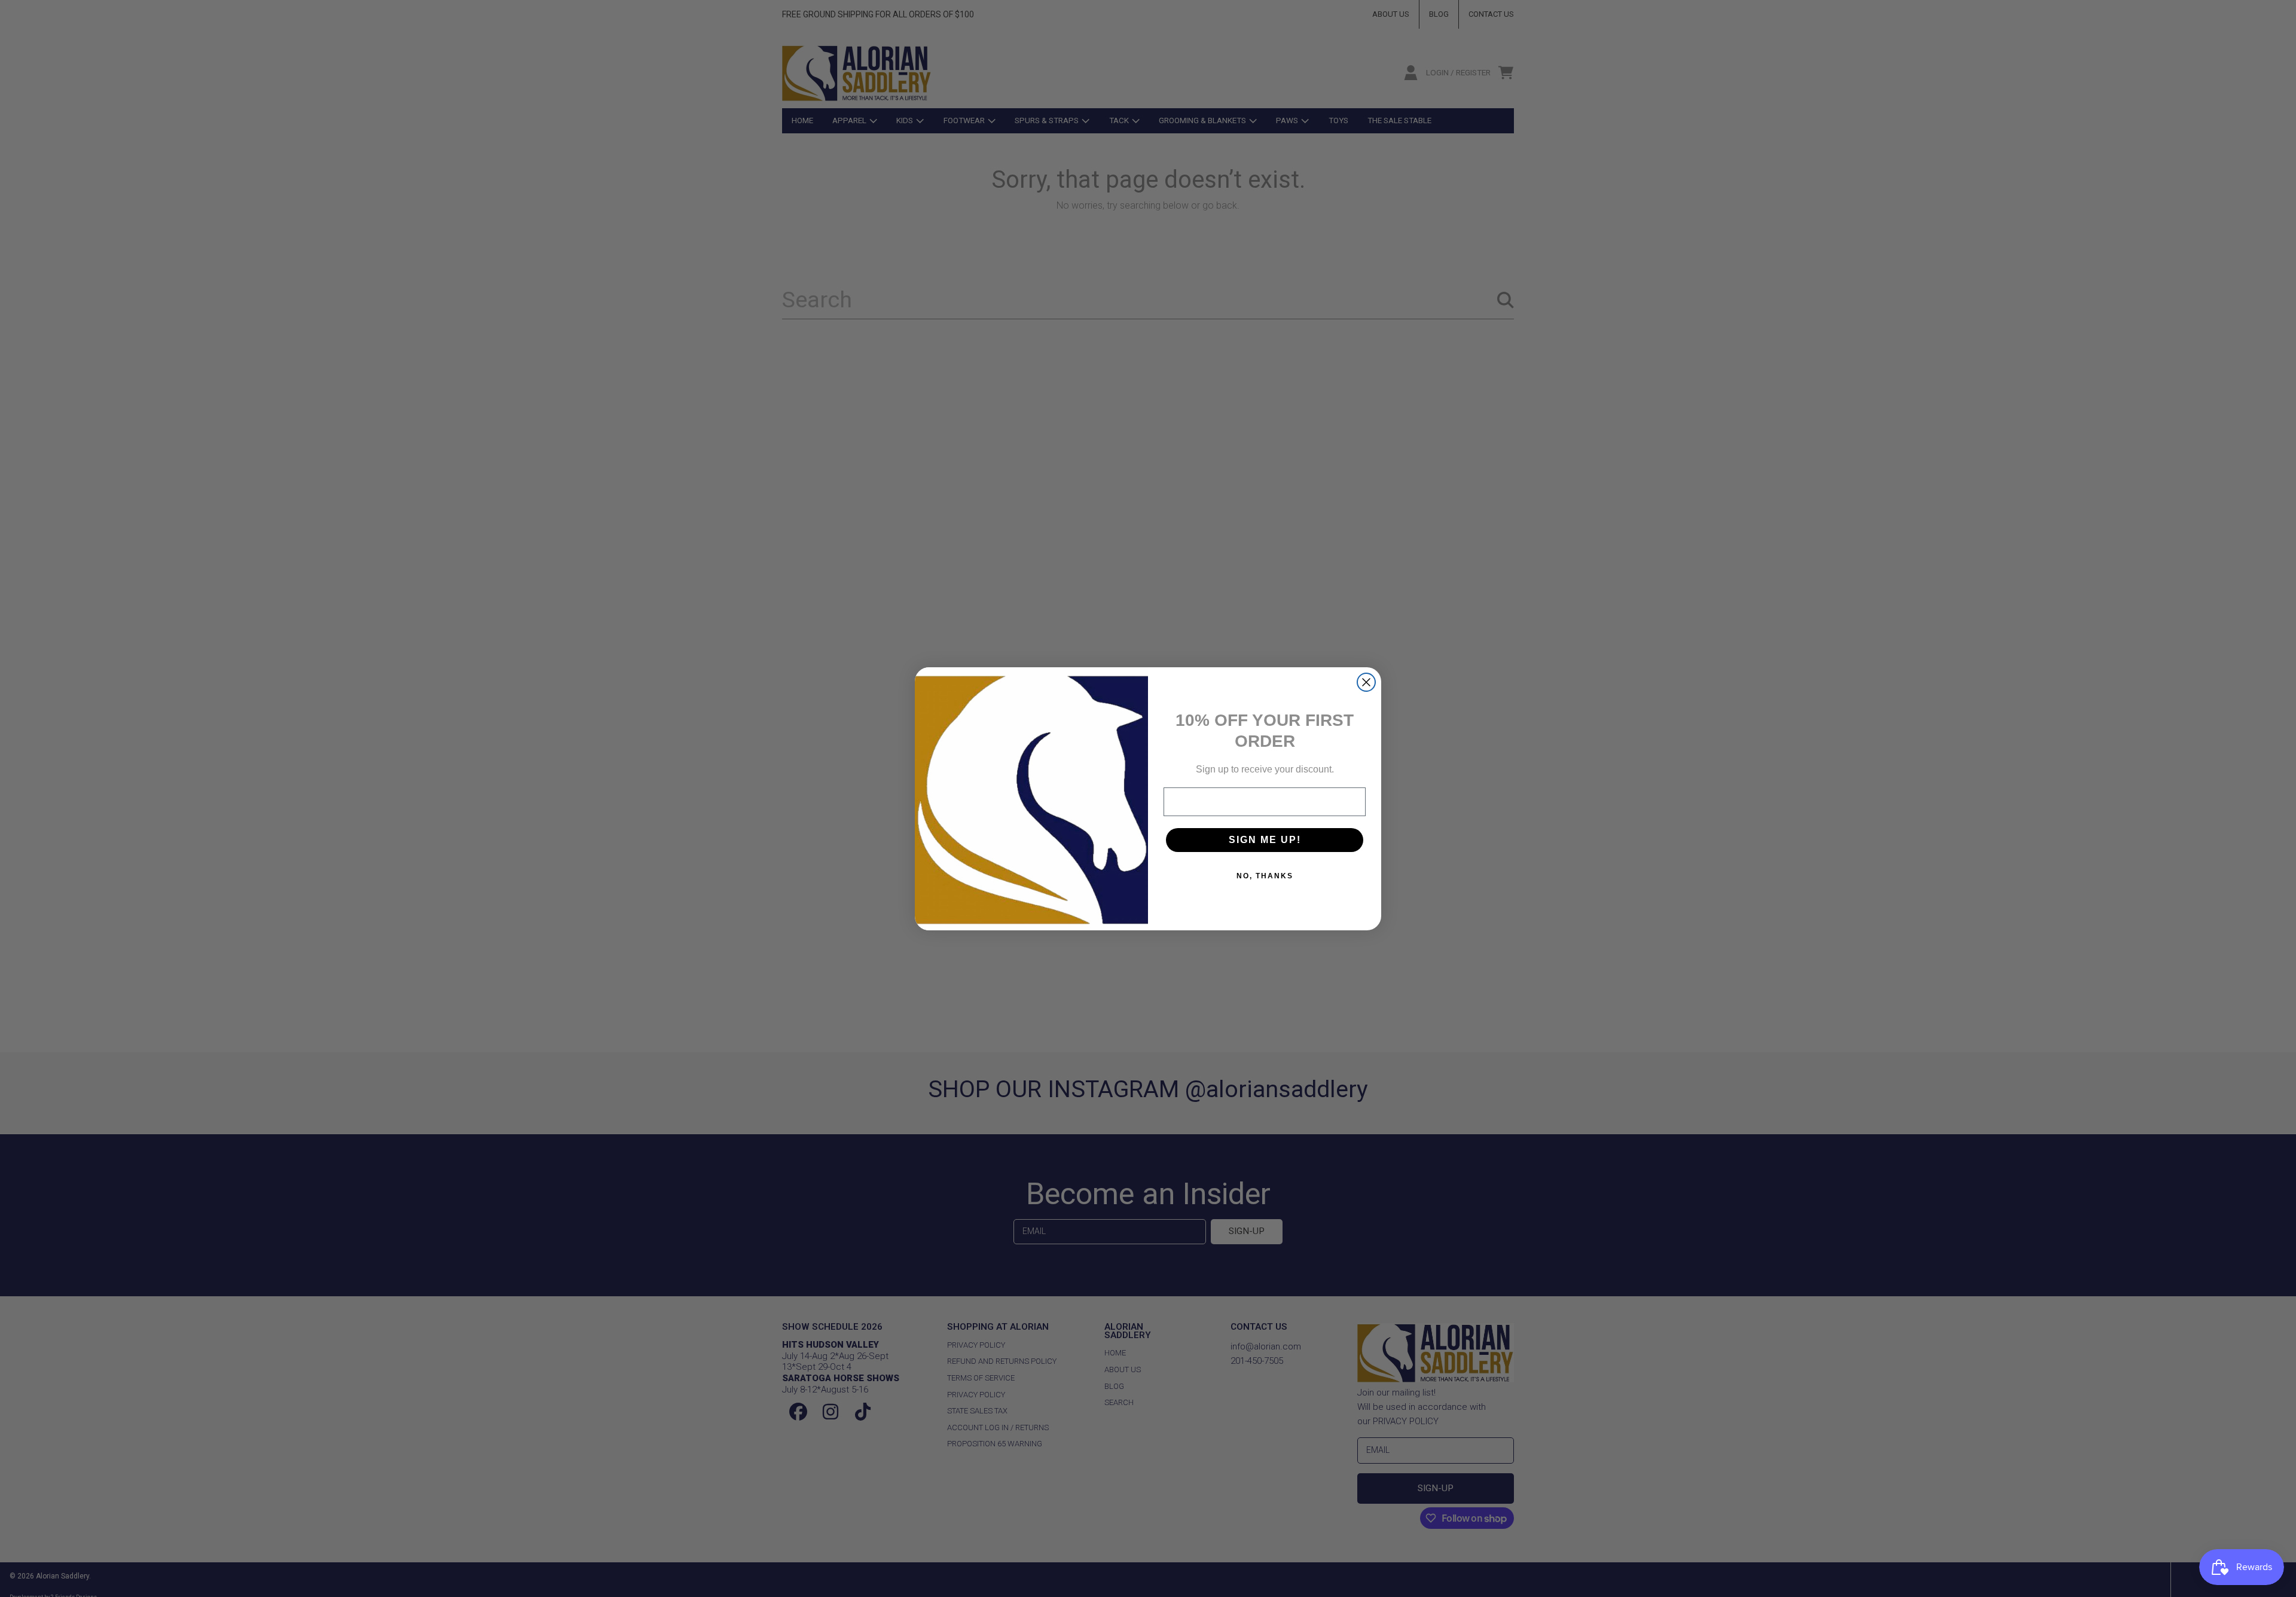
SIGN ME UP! (1265, 840)
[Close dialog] (1366, 682)
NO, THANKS (1265, 876)
